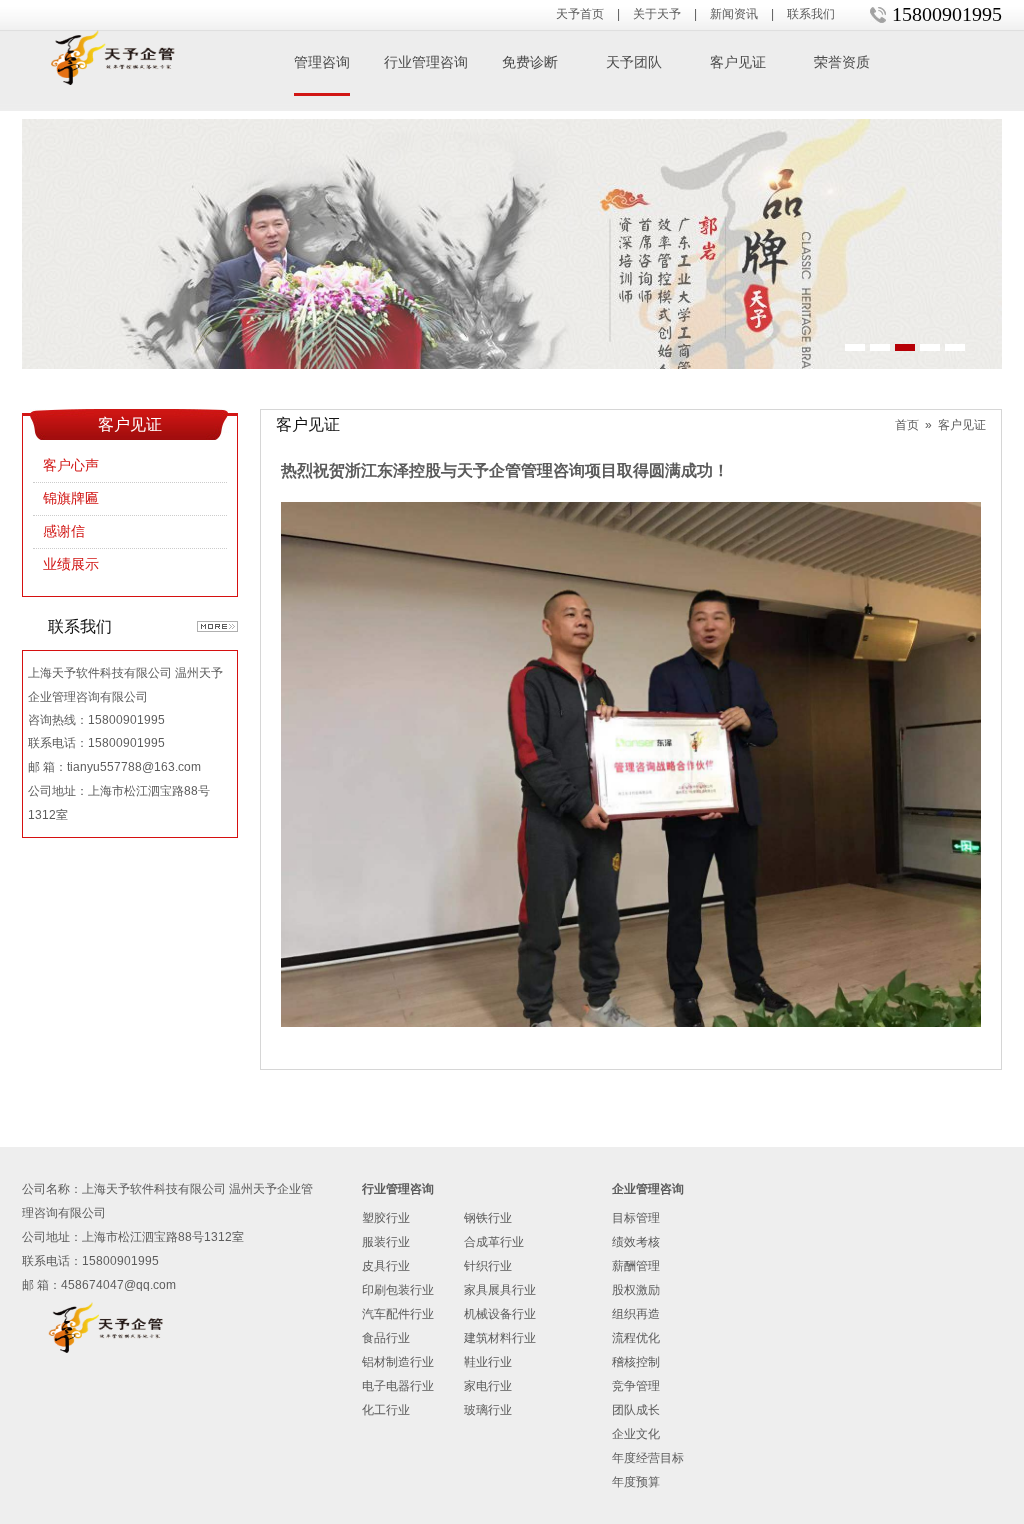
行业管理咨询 (426, 62)
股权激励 (636, 1290)
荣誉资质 (842, 62)
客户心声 (71, 465)
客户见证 (738, 62)
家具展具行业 (500, 1290)
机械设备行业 (500, 1314)
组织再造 (636, 1314)
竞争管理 (636, 1386)
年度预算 (636, 1482)
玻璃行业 (488, 1410)
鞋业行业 (488, 1362)
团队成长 (636, 1410)
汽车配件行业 (398, 1314)
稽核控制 (636, 1362)
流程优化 (636, 1338)
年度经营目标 (648, 1458)
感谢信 (64, 531)
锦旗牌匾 (71, 498)
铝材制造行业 (398, 1362)
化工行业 (386, 1410)
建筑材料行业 (500, 1338)
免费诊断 (530, 62)
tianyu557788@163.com (134, 767)
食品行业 (386, 1338)
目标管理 (636, 1218)
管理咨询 (322, 62)
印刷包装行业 (398, 1290)
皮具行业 (386, 1266)
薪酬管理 (636, 1266)
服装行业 (386, 1242)
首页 (907, 425)
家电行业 (488, 1386)
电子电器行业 (398, 1386)
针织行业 (488, 1266)
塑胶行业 (386, 1218)
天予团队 (634, 62)
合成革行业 (494, 1242)
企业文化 (636, 1434)
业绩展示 (71, 564)
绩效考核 (636, 1242)
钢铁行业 (488, 1218)
